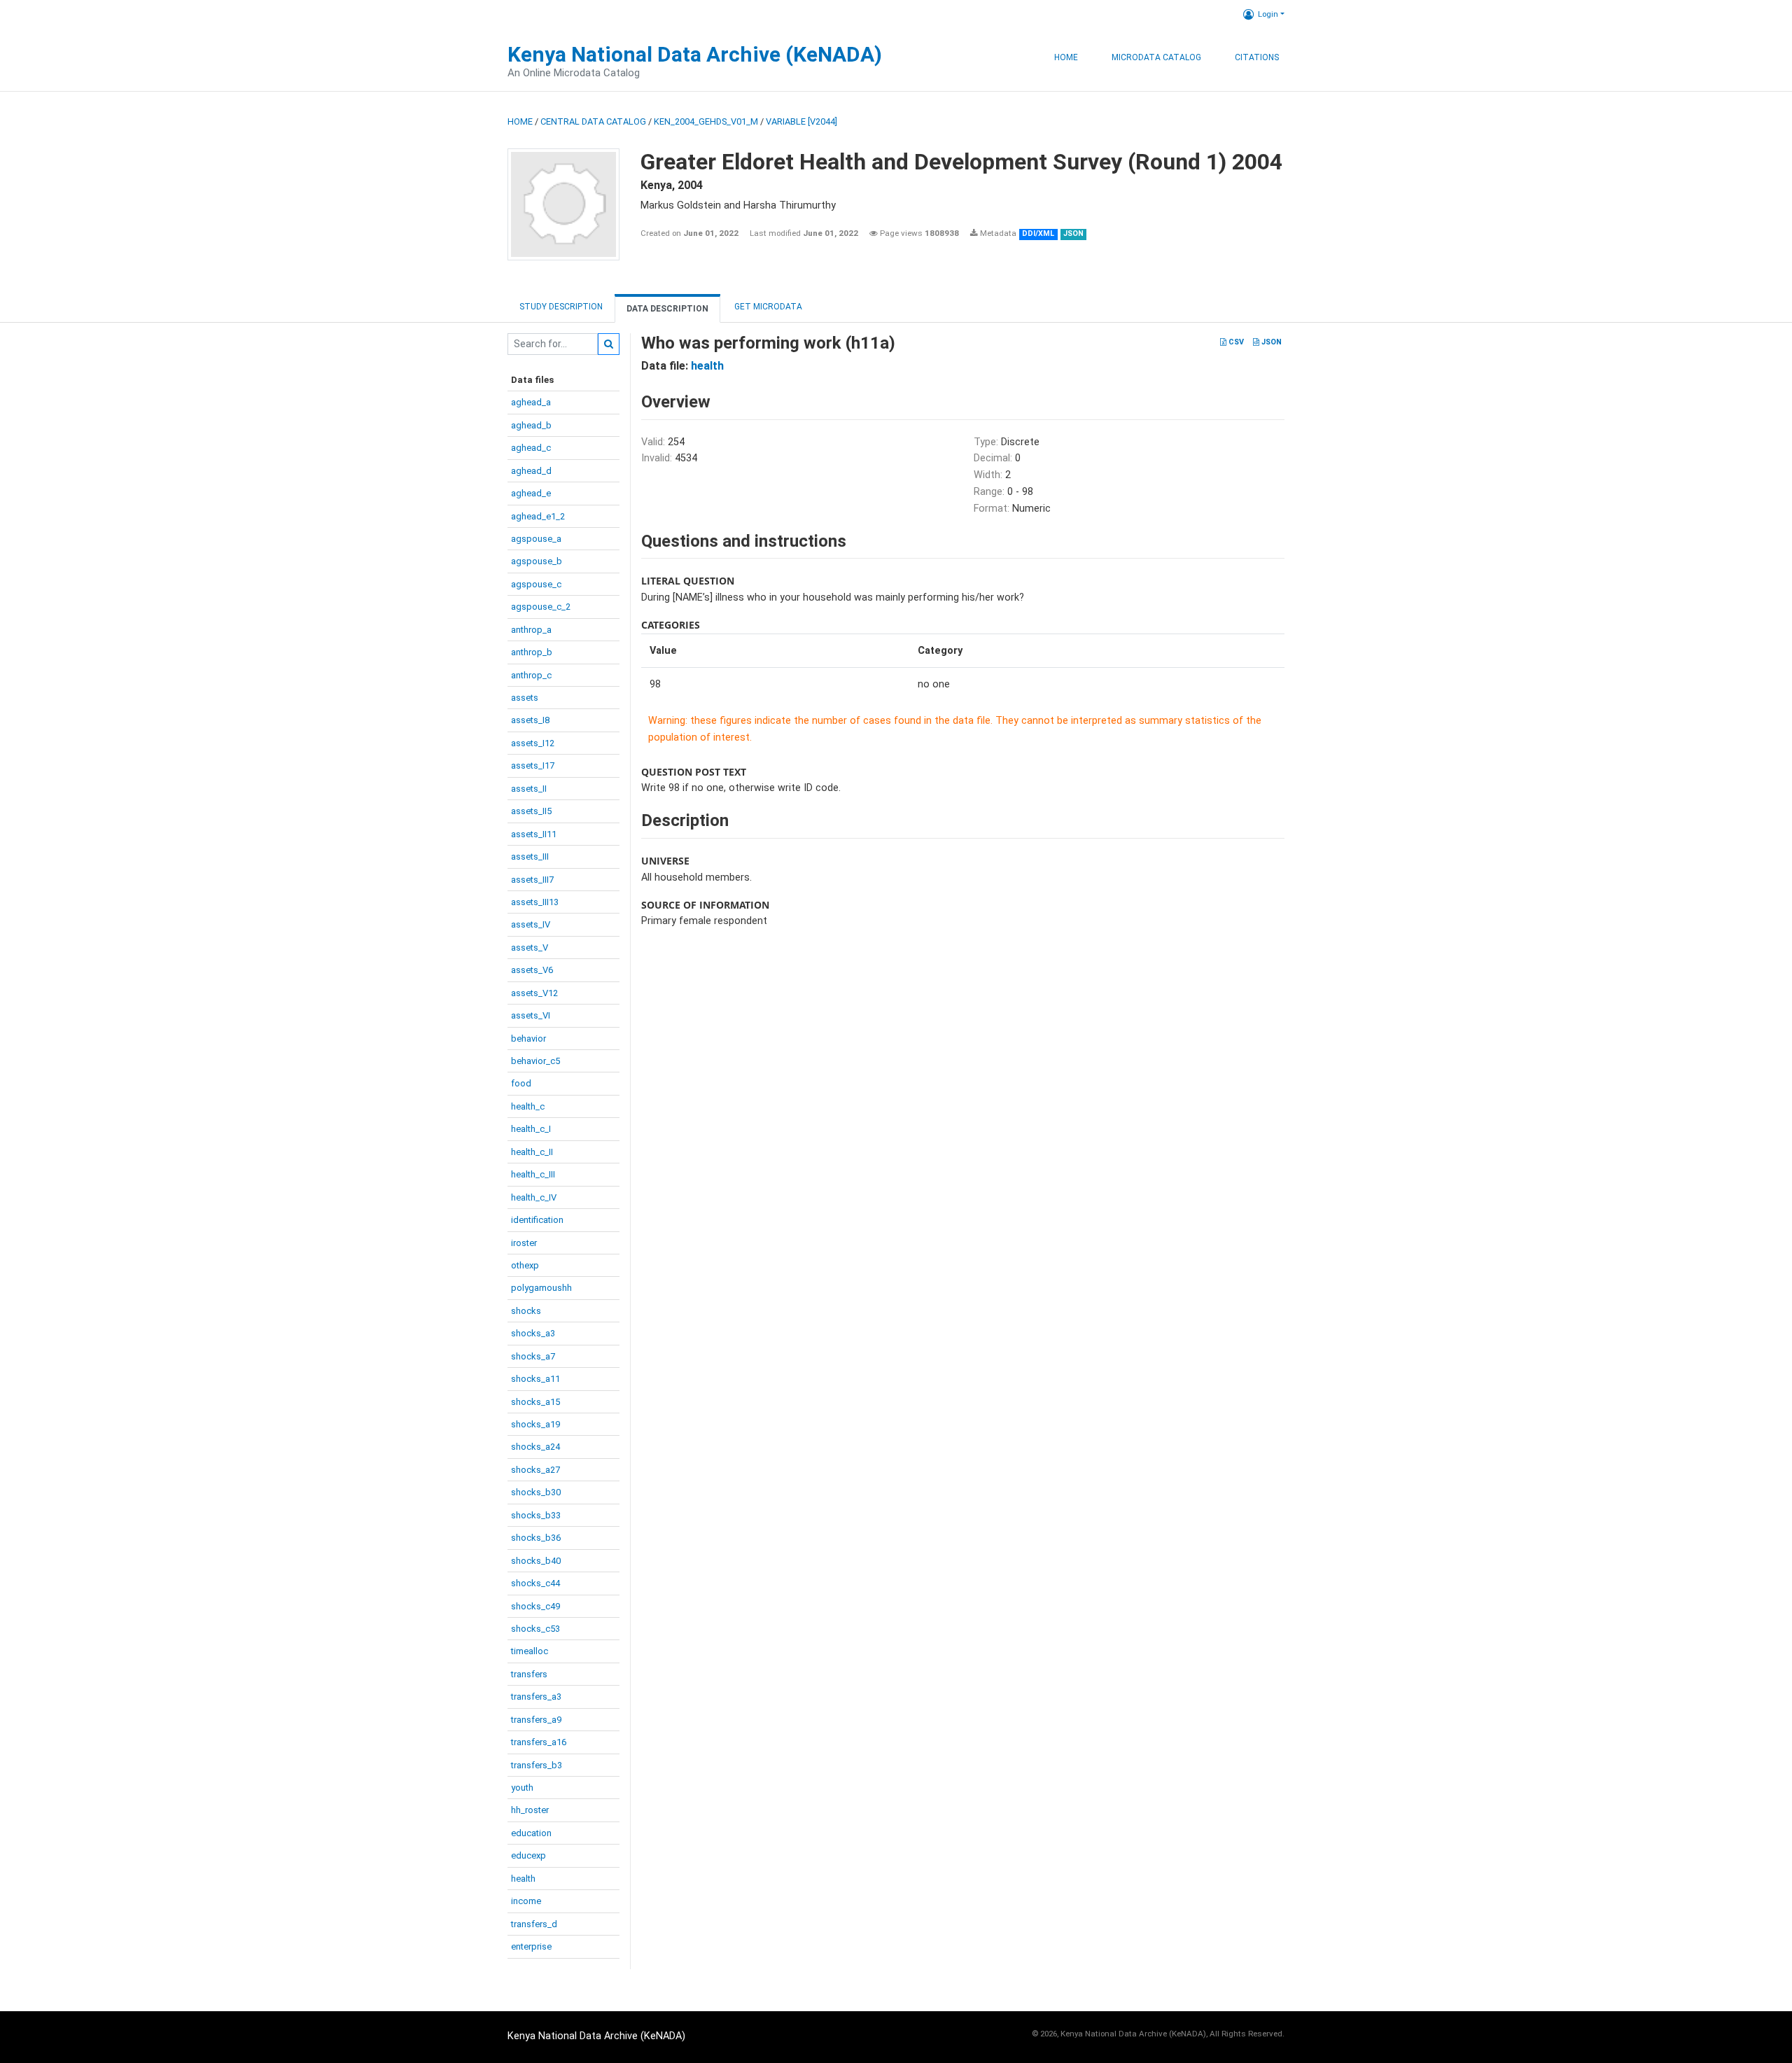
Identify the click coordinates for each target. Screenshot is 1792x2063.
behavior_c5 (535, 1061)
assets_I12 (533, 743)
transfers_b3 (537, 1765)
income (526, 1901)
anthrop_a (531, 630)
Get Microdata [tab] (767, 307)
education (531, 1833)
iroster (524, 1243)
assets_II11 (534, 834)
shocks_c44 (535, 1583)
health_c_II (532, 1152)
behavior (528, 1039)
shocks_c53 (535, 1629)
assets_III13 (535, 902)
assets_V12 (534, 993)
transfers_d (534, 1924)
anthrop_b (532, 652)
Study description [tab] (561, 307)
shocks (526, 1311)
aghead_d (531, 471)
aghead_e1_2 (538, 516)
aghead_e (531, 493)
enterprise (531, 1946)
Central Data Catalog (593, 121)
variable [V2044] (801, 121)
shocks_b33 (536, 1515)
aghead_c (531, 448)
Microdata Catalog (1156, 57)
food (521, 1083)
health (523, 1879)
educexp (528, 1855)
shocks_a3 (533, 1333)
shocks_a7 (533, 1356)
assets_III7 (532, 880)
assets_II (529, 789)
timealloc (530, 1651)
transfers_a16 (539, 1742)
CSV (1235, 342)
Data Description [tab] (667, 309)
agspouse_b (537, 561)
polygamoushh (541, 1288)
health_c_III (533, 1174)
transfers (529, 1674)
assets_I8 (530, 720)
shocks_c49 (535, 1606)
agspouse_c (536, 584)
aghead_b (531, 425)
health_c (528, 1106)
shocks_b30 (536, 1492)
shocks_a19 (535, 1424)
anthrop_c (531, 675)
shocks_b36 (536, 1538)
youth (522, 1788)
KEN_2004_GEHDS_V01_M (706, 121)
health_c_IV (534, 1197)
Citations (1257, 57)
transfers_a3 (536, 1697)
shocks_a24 (535, 1447)
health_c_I (531, 1129)
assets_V (530, 947)
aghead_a (531, 402)
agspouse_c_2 (541, 607)
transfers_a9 (536, 1720)
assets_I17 (533, 765)
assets (525, 698)
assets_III (530, 856)
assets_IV (531, 924)
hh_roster (530, 1810)
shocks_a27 (535, 1470)
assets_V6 (532, 970)
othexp (525, 1265)
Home (1066, 57)
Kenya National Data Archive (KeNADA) (695, 54)
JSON (1270, 342)
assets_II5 (531, 811)
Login (1268, 14)
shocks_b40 (536, 1561)
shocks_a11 (535, 1379)
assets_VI (531, 1015)
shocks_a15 (535, 1402)
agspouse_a (536, 539)
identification (537, 1220)
